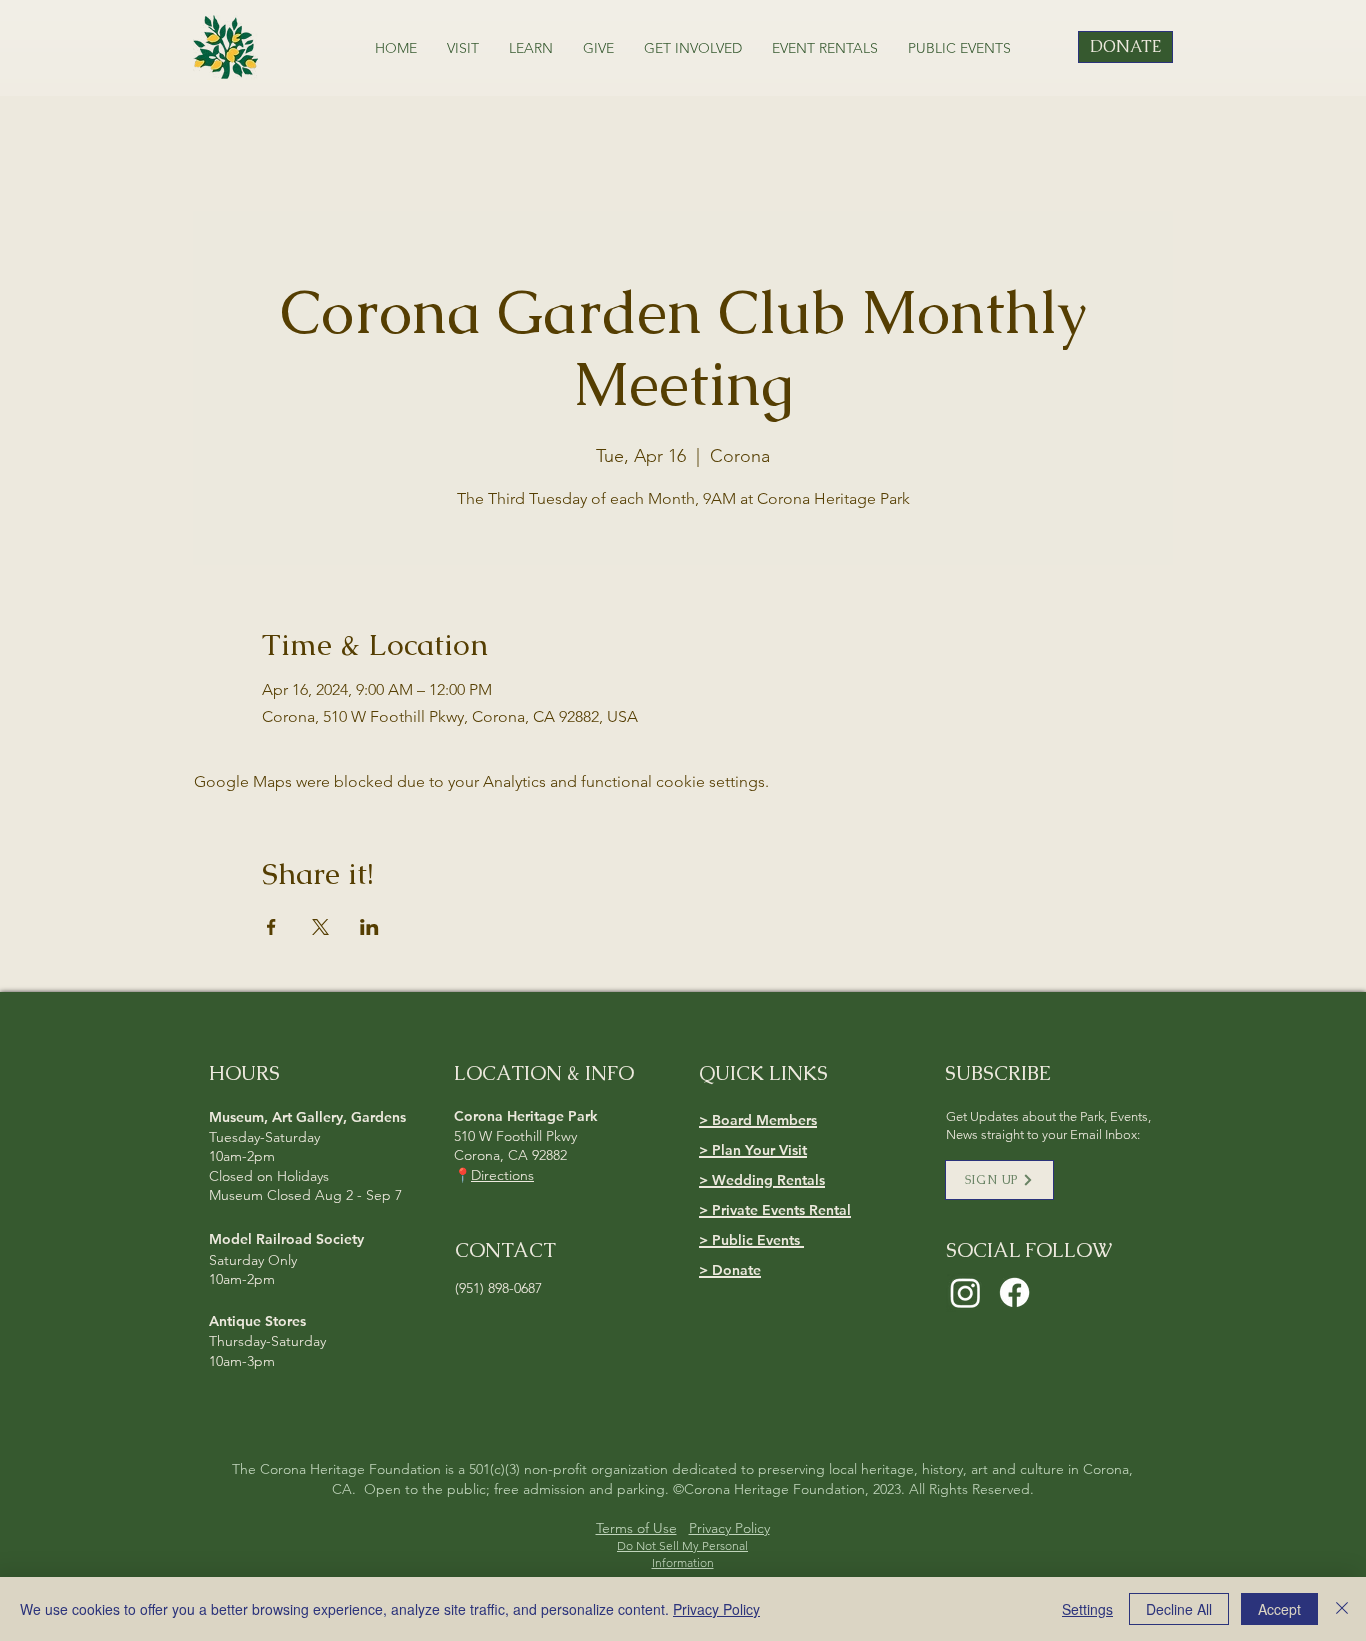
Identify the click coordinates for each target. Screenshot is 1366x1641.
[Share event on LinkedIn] (369, 927)
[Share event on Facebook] (271, 927)
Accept (1279, 1609)
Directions (502, 1175)
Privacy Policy (729, 1528)
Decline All (1179, 1609)
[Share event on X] (320, 927)
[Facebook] (1014, 1292)
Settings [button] (1087, 1609)
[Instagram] (965, 1292)
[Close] (1342, 1609)
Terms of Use (636, 1528)
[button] (463, 48)
